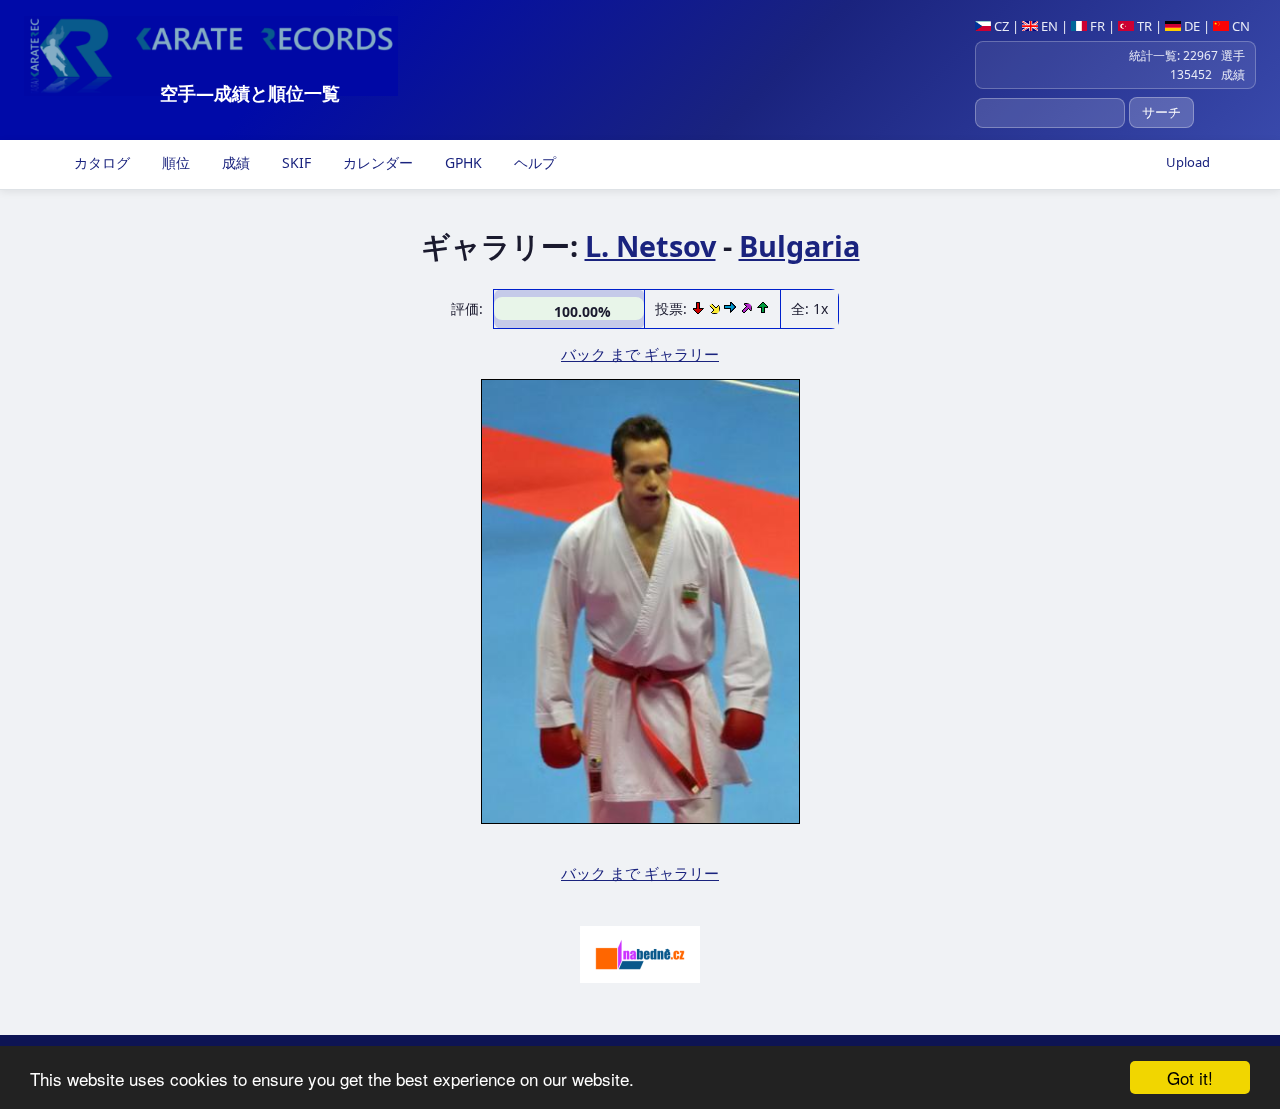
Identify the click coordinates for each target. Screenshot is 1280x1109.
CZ (1000, 26)
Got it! (1190, 1077)
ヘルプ (533, 162)
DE (1190, 26)
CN (1239, 26)
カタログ (100, 162)
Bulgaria (799, 245)
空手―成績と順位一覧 (250, 93)
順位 (174, 162)
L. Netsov (650, 245)
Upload (1188, 162)
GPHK (461, 162)
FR (1096, 26)
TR (1143, 26)
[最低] (700, 308)
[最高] (748, 308)
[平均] (716, 308)
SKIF (294, 162)
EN (1048, 26)
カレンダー (376, 162)
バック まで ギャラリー (640, 354)
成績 (234, 162)
